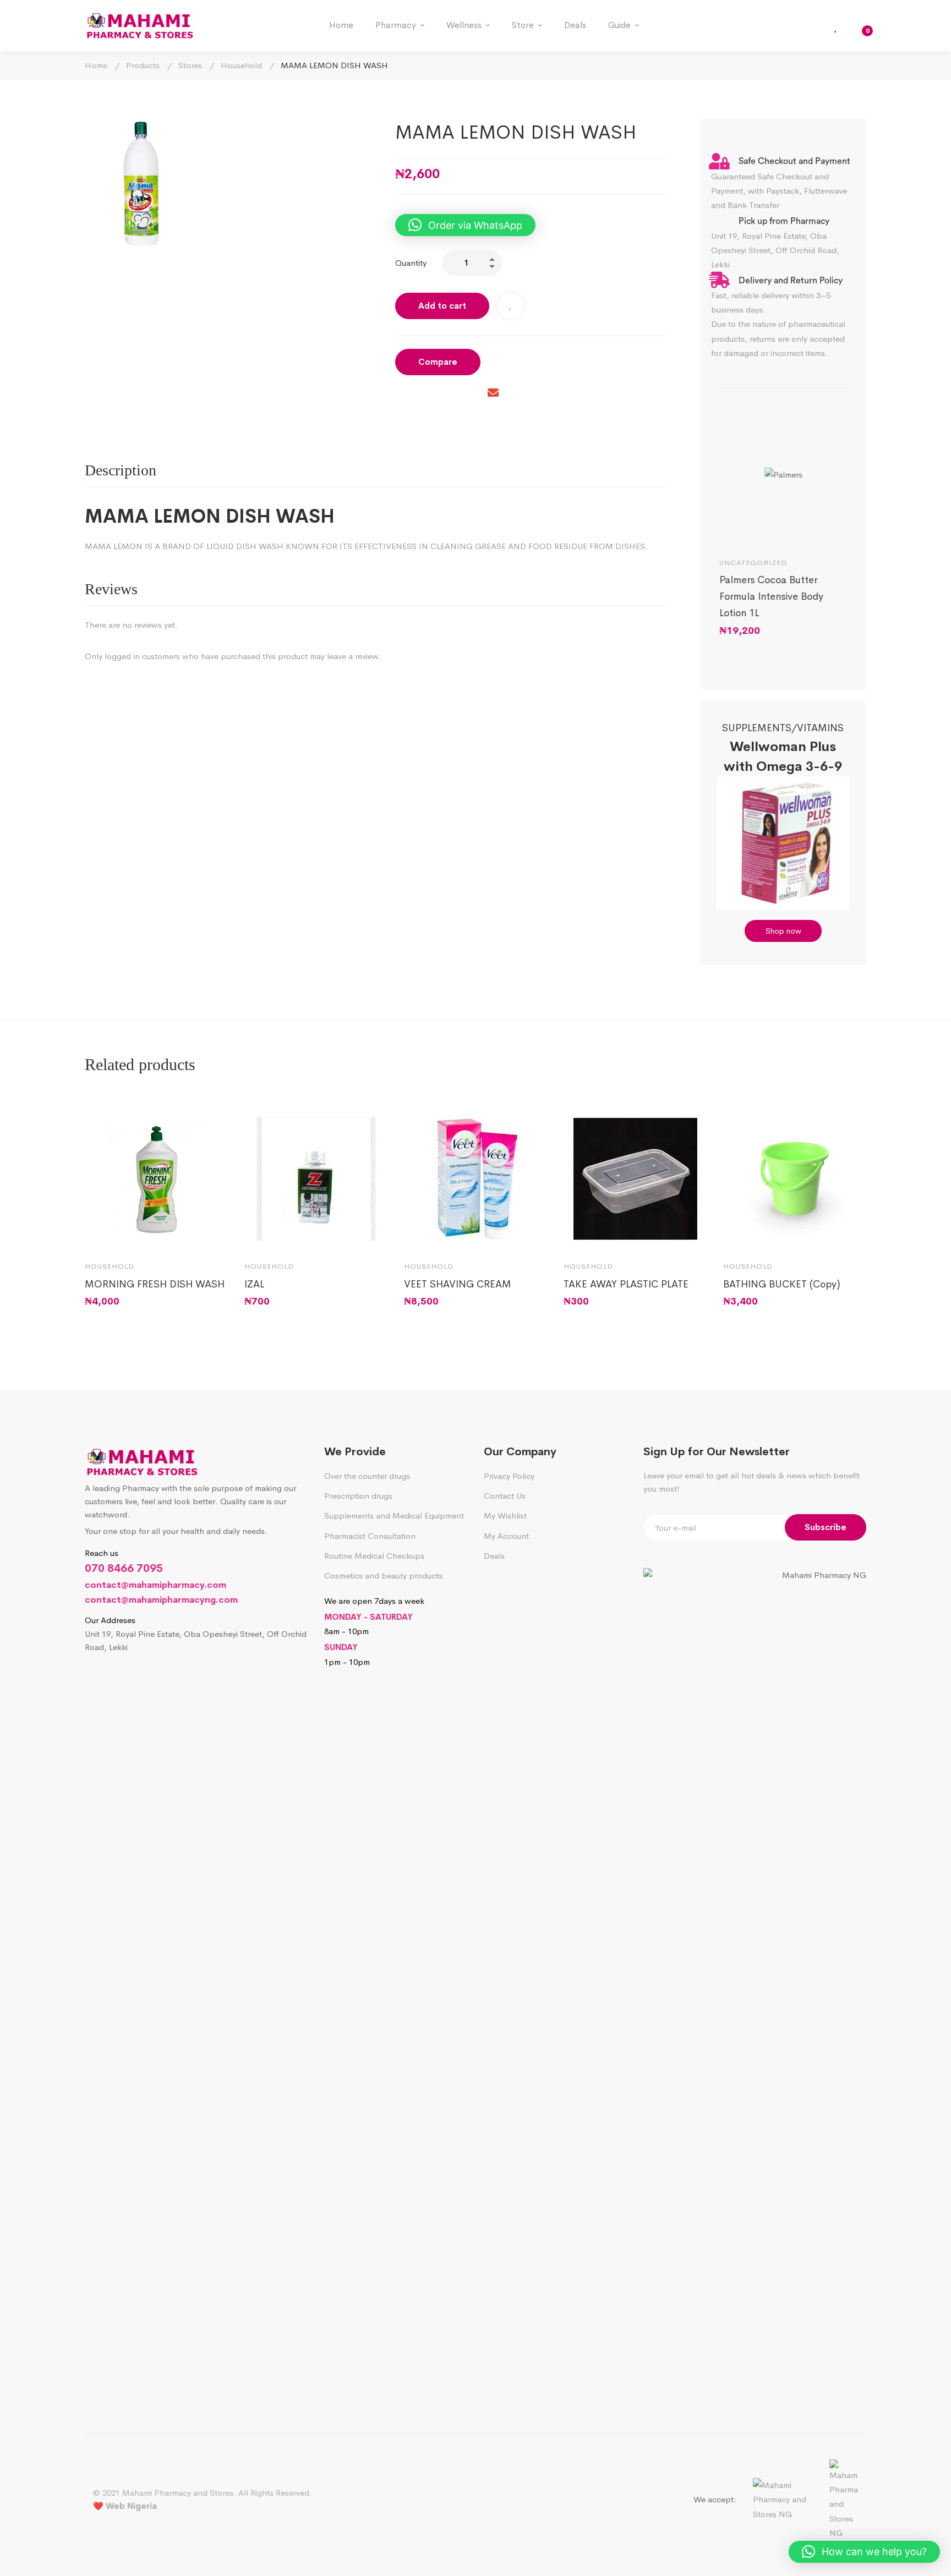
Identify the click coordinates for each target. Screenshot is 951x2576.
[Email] (493, 394)
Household (241, 65)
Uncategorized (753, 563)
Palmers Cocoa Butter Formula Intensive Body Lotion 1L (771, 596)
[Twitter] (423, 394)
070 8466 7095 (124, 1568)
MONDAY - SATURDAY (368, 1617)
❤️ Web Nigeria (125, 2506)
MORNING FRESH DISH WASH (155, 1284)
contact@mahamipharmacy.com (155, 1585)
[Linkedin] (446, 394)
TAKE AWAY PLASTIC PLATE (626, 1284)
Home (96, 65)
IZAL (254, 1284)
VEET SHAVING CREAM (458, 1284)
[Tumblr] (469, 394)
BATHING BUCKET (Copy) (782, 1284)
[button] (465, 225)
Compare (438, 362)
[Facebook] (400, 394)
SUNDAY (341, 1647)
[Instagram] (114, 1677)
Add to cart (442, 306)
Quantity (411, 263)
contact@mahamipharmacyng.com (161, 1600)
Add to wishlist (511, 306)
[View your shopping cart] (860, 26)
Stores (190, 65)
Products (143, 65)
